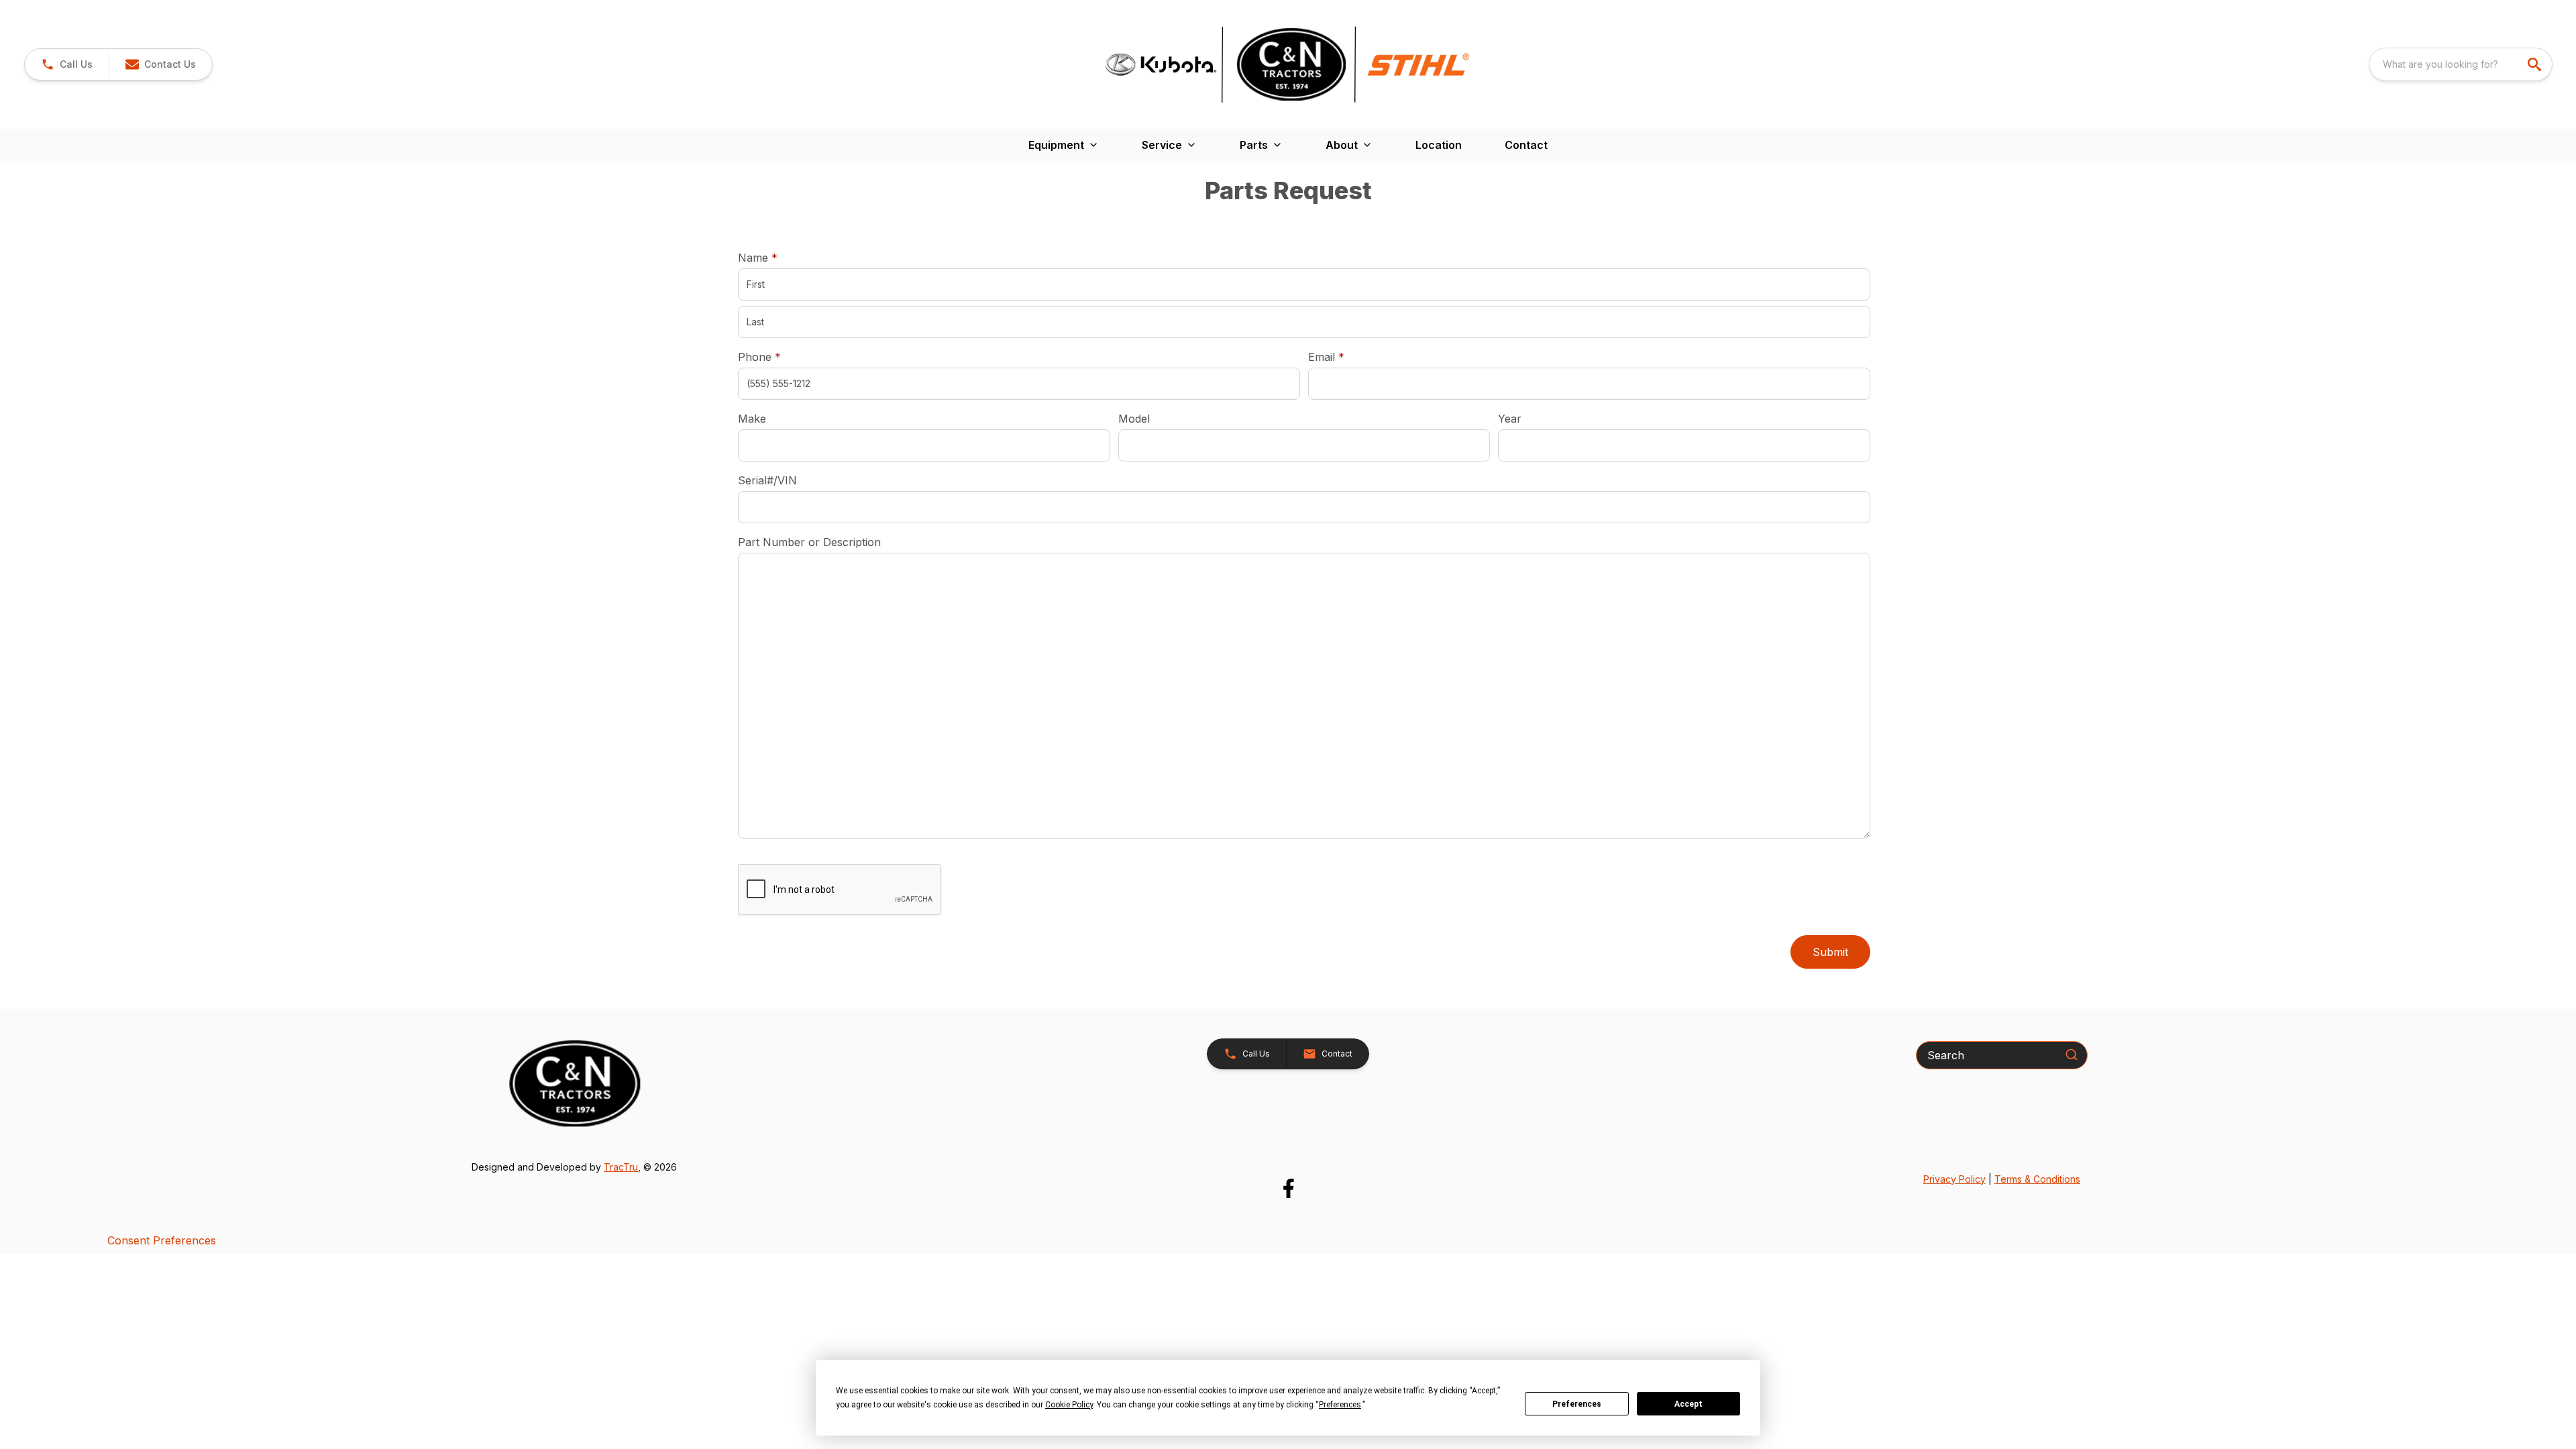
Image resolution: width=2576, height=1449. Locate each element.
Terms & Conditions (2037, 1179)
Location (1439, 145)
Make (752, 419)
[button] (67, 64)
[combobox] (2461, 64)
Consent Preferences (162, 1240)
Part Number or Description (809, 542)
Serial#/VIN (767, 480)
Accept (1688, 1404)
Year (1510, 419)
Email (1347, 357)
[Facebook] (1288, 1188)
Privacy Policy (1954, 1179)
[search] (2536, 64)
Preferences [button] (1340, 1405)
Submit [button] (1830, 952)
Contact (1526, 145)
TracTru (621, 1167)
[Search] (2072, 1055)
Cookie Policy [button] (1069, 1405)
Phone (759, 357)
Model (1134, 419)
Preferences (1577, 1404)
